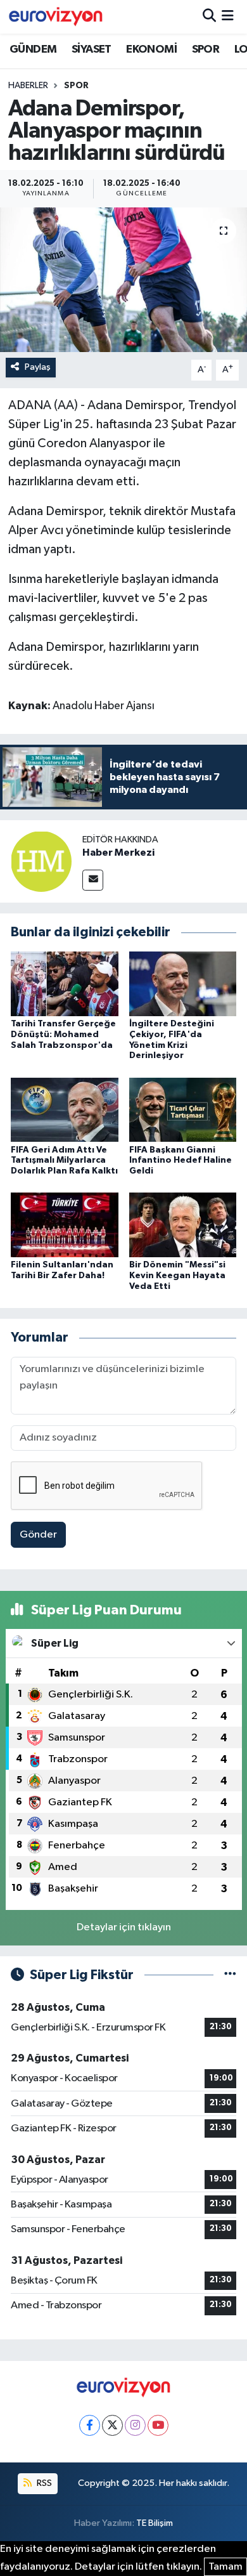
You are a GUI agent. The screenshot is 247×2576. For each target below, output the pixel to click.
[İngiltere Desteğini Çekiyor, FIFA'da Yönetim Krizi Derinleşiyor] (183, 984)
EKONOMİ (151, 49)
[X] (112, 2425)
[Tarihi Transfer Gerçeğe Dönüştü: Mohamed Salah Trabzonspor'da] (65, 984)
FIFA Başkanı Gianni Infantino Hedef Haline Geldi (180, 1161)
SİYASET (92, 49)
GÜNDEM (33, 49)
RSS (43, 2483)
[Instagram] (135, 2425)
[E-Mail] (93, 880)
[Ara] (209, 17)
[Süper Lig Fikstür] (230, 1975)
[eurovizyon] (56, 16)
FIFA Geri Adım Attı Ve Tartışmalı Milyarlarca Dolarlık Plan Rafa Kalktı (64, 1161)
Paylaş (38, 367)
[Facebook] (90, 2425)
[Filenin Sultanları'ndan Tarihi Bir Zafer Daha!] (65, 1225)
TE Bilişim (155, 2523)
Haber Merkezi (118, 853)
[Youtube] (158, 2425)
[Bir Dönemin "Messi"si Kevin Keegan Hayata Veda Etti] (183, 1225)
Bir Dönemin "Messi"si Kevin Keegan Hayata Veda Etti (177, 1276)
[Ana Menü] (228, 17)
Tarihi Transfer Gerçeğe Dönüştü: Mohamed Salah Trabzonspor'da (63, 1035)
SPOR (206, 49)
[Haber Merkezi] (41, 862)
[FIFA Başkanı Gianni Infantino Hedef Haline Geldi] (183, 1109)
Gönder (38, 1535)
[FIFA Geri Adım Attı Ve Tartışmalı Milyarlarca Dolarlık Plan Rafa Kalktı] (65, 1109)
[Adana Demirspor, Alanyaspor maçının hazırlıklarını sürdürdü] (123, 280)
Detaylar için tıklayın (124, 1927)
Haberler (28, 86)
